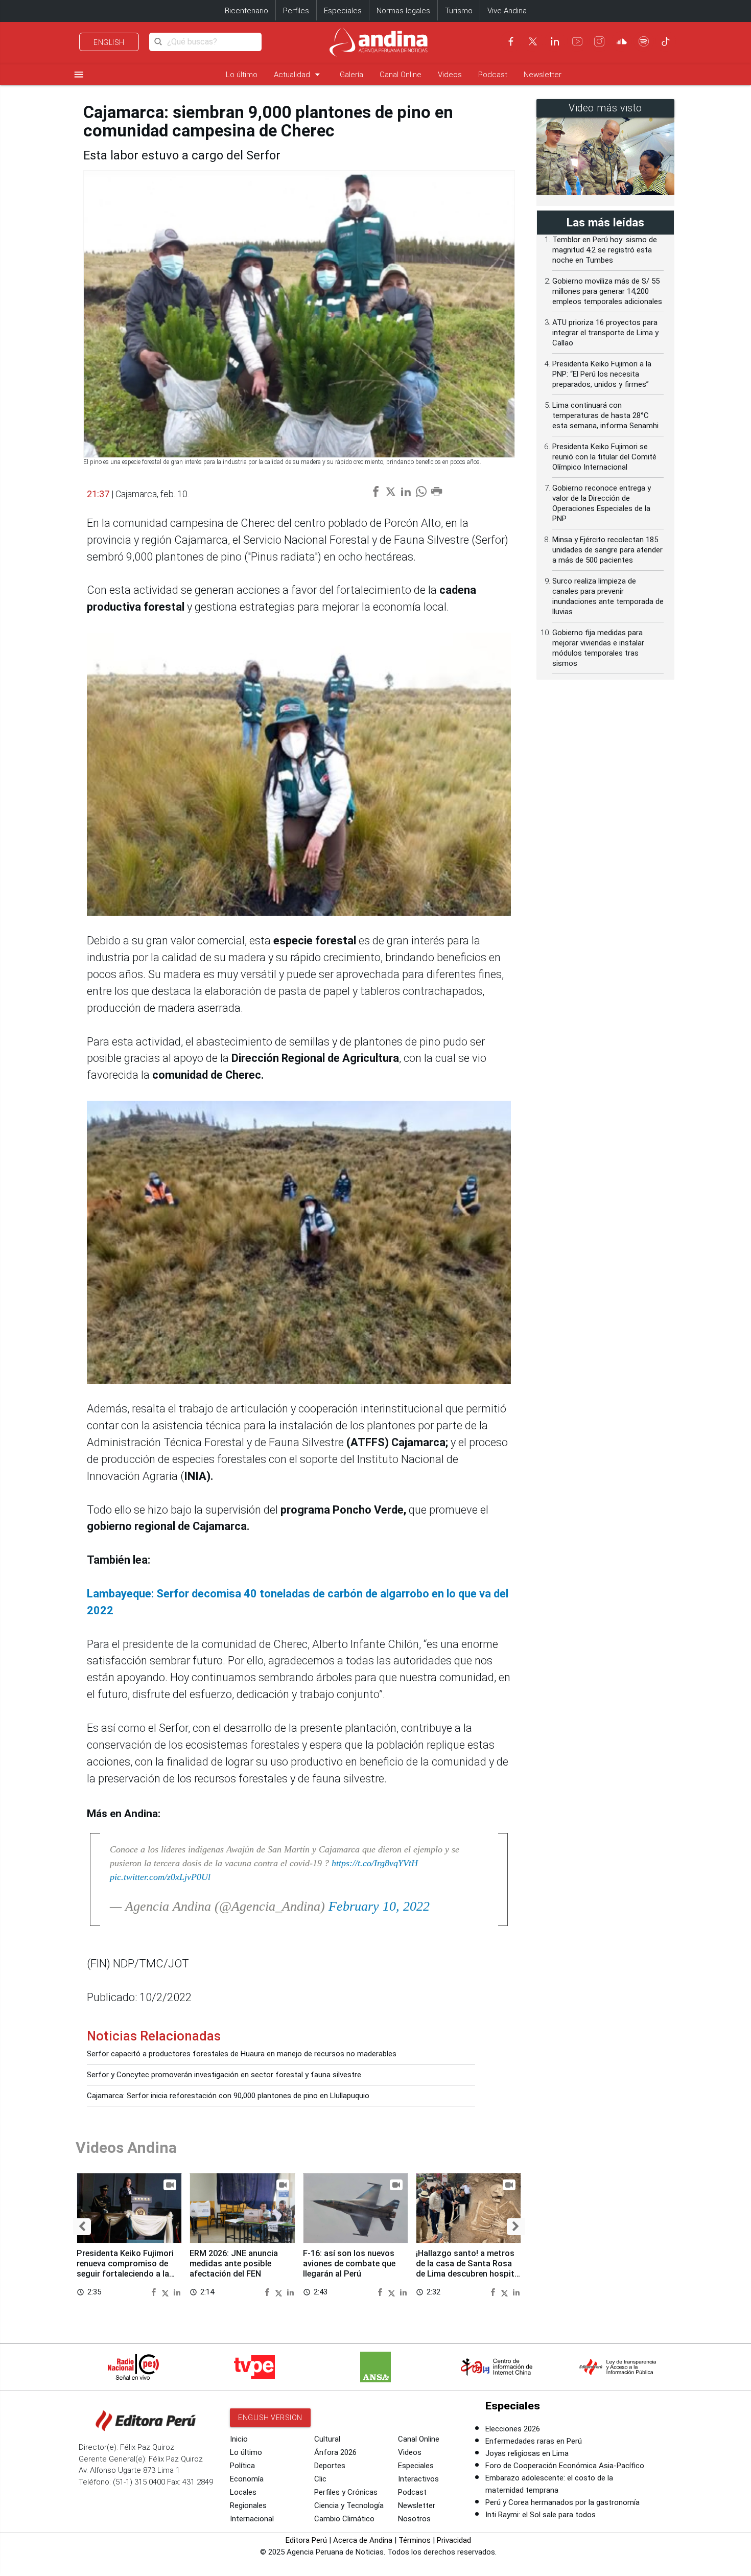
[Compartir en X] (167, 2292)
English (109, 42)
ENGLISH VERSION (270, 2418)
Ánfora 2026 (335, 2452)
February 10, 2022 (379, 1906)
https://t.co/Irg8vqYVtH (375, 1863)
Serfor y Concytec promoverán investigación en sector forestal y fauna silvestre (224, 2075)
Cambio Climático (344, 2519)
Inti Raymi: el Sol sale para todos (541, 2515)
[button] (82, 2227)
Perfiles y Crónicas (346, 2492)
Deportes (330, 2466)
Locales (243, 2492)
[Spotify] (644, 41)
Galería (351, 75)
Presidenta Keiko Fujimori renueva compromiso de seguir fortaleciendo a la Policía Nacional (125, 2268)
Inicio (239, 2439)
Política (242, 2466)
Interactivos (418, 2479)
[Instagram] (599, 41)
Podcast (493, 75)
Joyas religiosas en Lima (527, 2453)
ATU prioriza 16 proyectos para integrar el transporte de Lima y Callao (605, 333)
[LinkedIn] (555, 41)
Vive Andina (507, 11)
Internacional (252, 2519)
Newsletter (543, 75)
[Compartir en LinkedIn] (177, 2292)
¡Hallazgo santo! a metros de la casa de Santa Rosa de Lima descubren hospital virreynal (468, 2268)
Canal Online (401, 75)
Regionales (248, 2505)
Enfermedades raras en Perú (534, 2441)
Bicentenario (247, 11)
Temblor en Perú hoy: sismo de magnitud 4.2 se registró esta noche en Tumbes (605, 250)
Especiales (343, 11)
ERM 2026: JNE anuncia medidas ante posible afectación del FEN (234, 2264)
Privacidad (454, 2540)
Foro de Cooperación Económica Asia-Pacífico (565, 2466)
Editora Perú (306, 2540)
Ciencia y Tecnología (349, 2505)
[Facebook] (511, 41)
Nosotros (414, 2519)
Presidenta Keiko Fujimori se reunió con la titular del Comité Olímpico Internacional (604, 457)
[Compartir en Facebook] (155, 2292)
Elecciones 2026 (513, 2429)
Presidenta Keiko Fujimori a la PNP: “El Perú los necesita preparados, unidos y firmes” (602, 374)
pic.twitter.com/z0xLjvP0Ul (160, 1877)
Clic (320, 2479)
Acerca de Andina (363, 2540)
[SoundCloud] (622, 41)
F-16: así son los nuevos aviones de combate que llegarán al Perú (349, 2264)
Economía (247, 2479)
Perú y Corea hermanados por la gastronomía (562, 2502)
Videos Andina (126, 2148)
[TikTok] (666, 41)
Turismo (459, 11)
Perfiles (296, 11)
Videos (450, 75)
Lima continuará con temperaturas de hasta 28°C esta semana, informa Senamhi (605, 415)
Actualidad (299, 74)
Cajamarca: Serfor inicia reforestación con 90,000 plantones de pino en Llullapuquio (228, 2096)
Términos (415, 2540)
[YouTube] (577, 41)
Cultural (327, 2439)
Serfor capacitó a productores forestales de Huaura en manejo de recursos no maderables (242, 2054)
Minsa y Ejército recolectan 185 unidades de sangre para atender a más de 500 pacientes (607, 550)
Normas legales (403, 11)
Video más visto (605, 108)
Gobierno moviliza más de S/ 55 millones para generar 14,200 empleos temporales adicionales (607, 291)
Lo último (242, 75)
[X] (533, 41)
